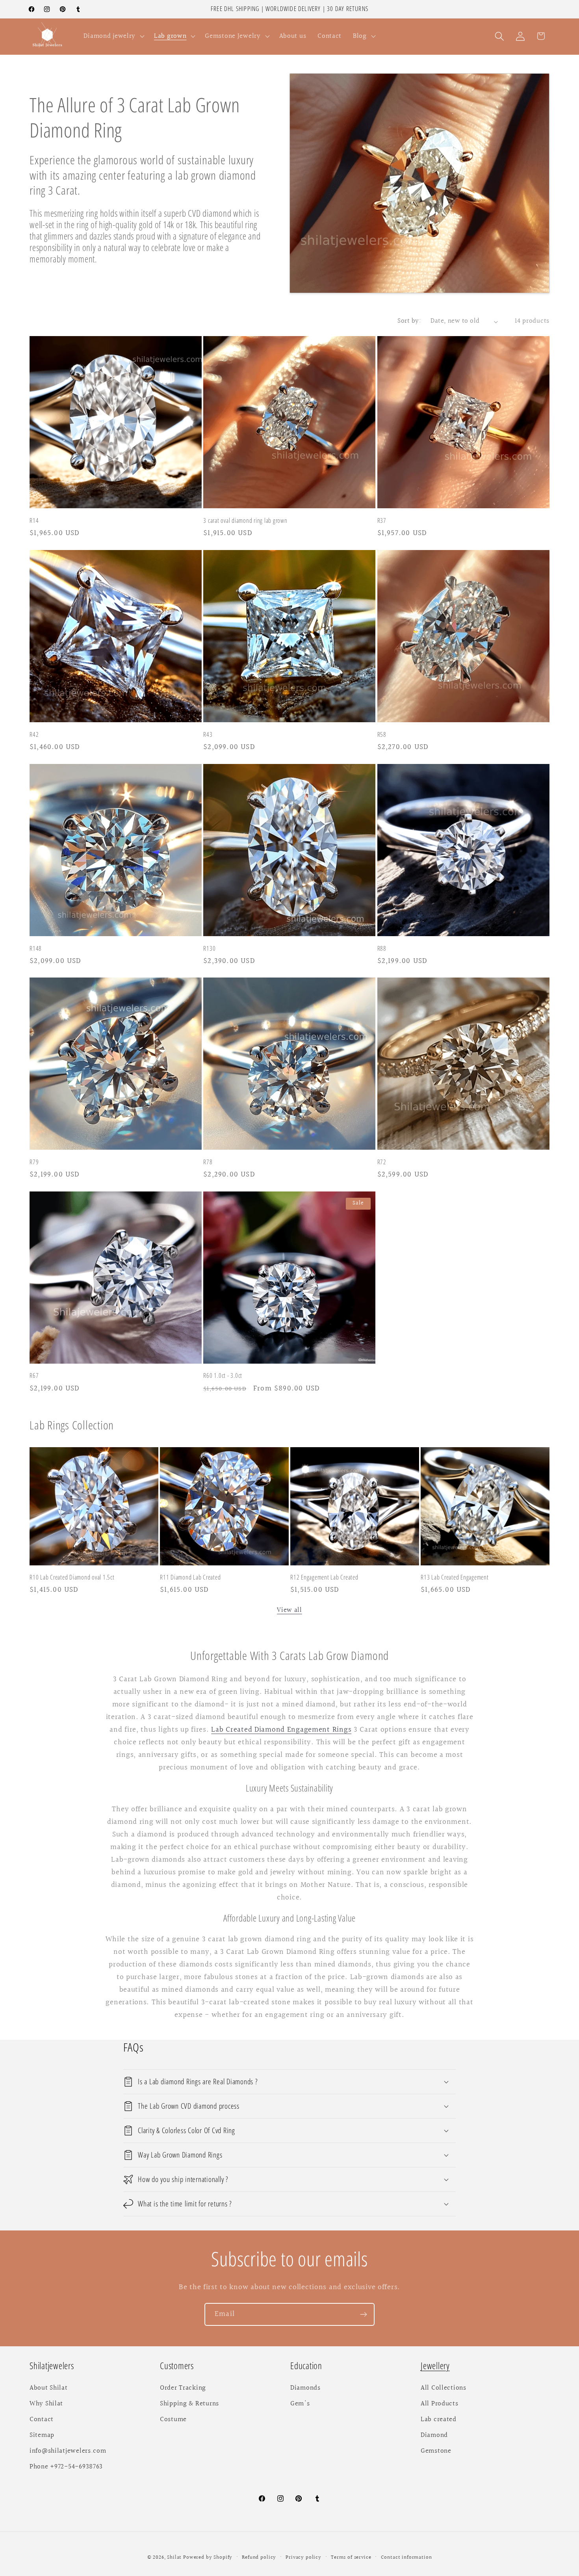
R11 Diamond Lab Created (190, 1577)
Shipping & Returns (189, 2404)
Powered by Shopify (208, 2557)
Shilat (175, 2557)
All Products (440, 2404)
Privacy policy (303, 2557)
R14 (34, 521)
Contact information (406, 2557)
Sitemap (42, 2435)
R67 (34, 1376)
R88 (382, 948)
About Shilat (49, 2388)
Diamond (434, 2435)
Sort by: (409, 321)
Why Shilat (46, 2404)
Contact (42, 2420)
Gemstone (436, 2451)
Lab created (439, 2420)
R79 (34, 1162)
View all (289, 1610)
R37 (382, 521)
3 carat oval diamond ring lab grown (245, 521)
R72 (382, 1162)
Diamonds (305, 2388)
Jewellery (435, 2366)
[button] (113, 36)
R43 (208, 735)
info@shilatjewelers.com (68, 2451)
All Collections (444, 2388)
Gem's (300, 2404)
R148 (36, 948)
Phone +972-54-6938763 (66, 2467)
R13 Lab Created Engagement (455, 1577)
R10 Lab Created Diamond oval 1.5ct (72, 1577)
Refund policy (259, 2557)
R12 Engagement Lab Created (324, 1577)
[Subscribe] (363, 2314)
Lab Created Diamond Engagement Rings (281, 1730)
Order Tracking (183, 2388)
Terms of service (351, 2557)
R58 (382, 735)
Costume (173, 2420)
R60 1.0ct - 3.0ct (223, 1376)
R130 (209, 948)
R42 (34, 735)
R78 (208, 1162)
